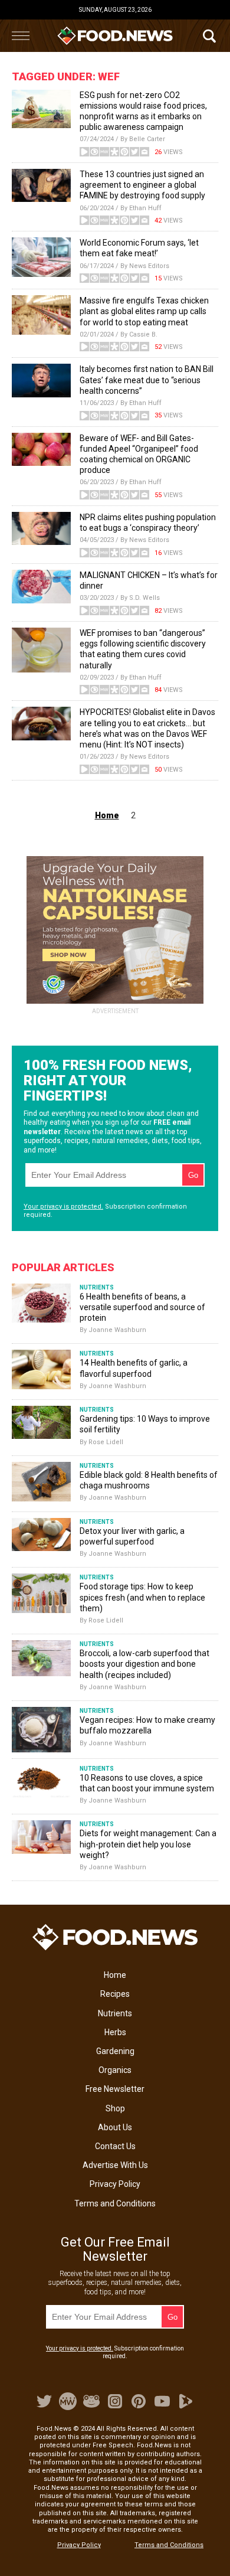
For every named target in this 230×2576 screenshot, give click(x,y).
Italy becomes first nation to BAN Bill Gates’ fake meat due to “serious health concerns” (147, 380)
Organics (115, 2070)
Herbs (115, 2032)
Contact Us (115, 2146)
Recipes (115, 1994)
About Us (115, 2127)
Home (115, 1975)
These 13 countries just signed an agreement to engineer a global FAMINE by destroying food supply (142, 185)
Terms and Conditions (115, 2203)
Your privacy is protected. (63, 1207)
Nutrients (115, 2013)
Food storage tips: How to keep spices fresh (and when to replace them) (142, 1597)
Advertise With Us (115, 2165)
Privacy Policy (115, 2184)
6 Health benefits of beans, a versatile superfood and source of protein (142, 1307)
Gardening (115, 2051)
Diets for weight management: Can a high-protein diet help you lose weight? (148, 1844)
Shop (115, 2108)
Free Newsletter (115, 2089)
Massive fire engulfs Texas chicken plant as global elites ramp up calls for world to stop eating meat (144, 311)
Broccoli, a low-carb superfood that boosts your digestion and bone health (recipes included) (144, 1664)
